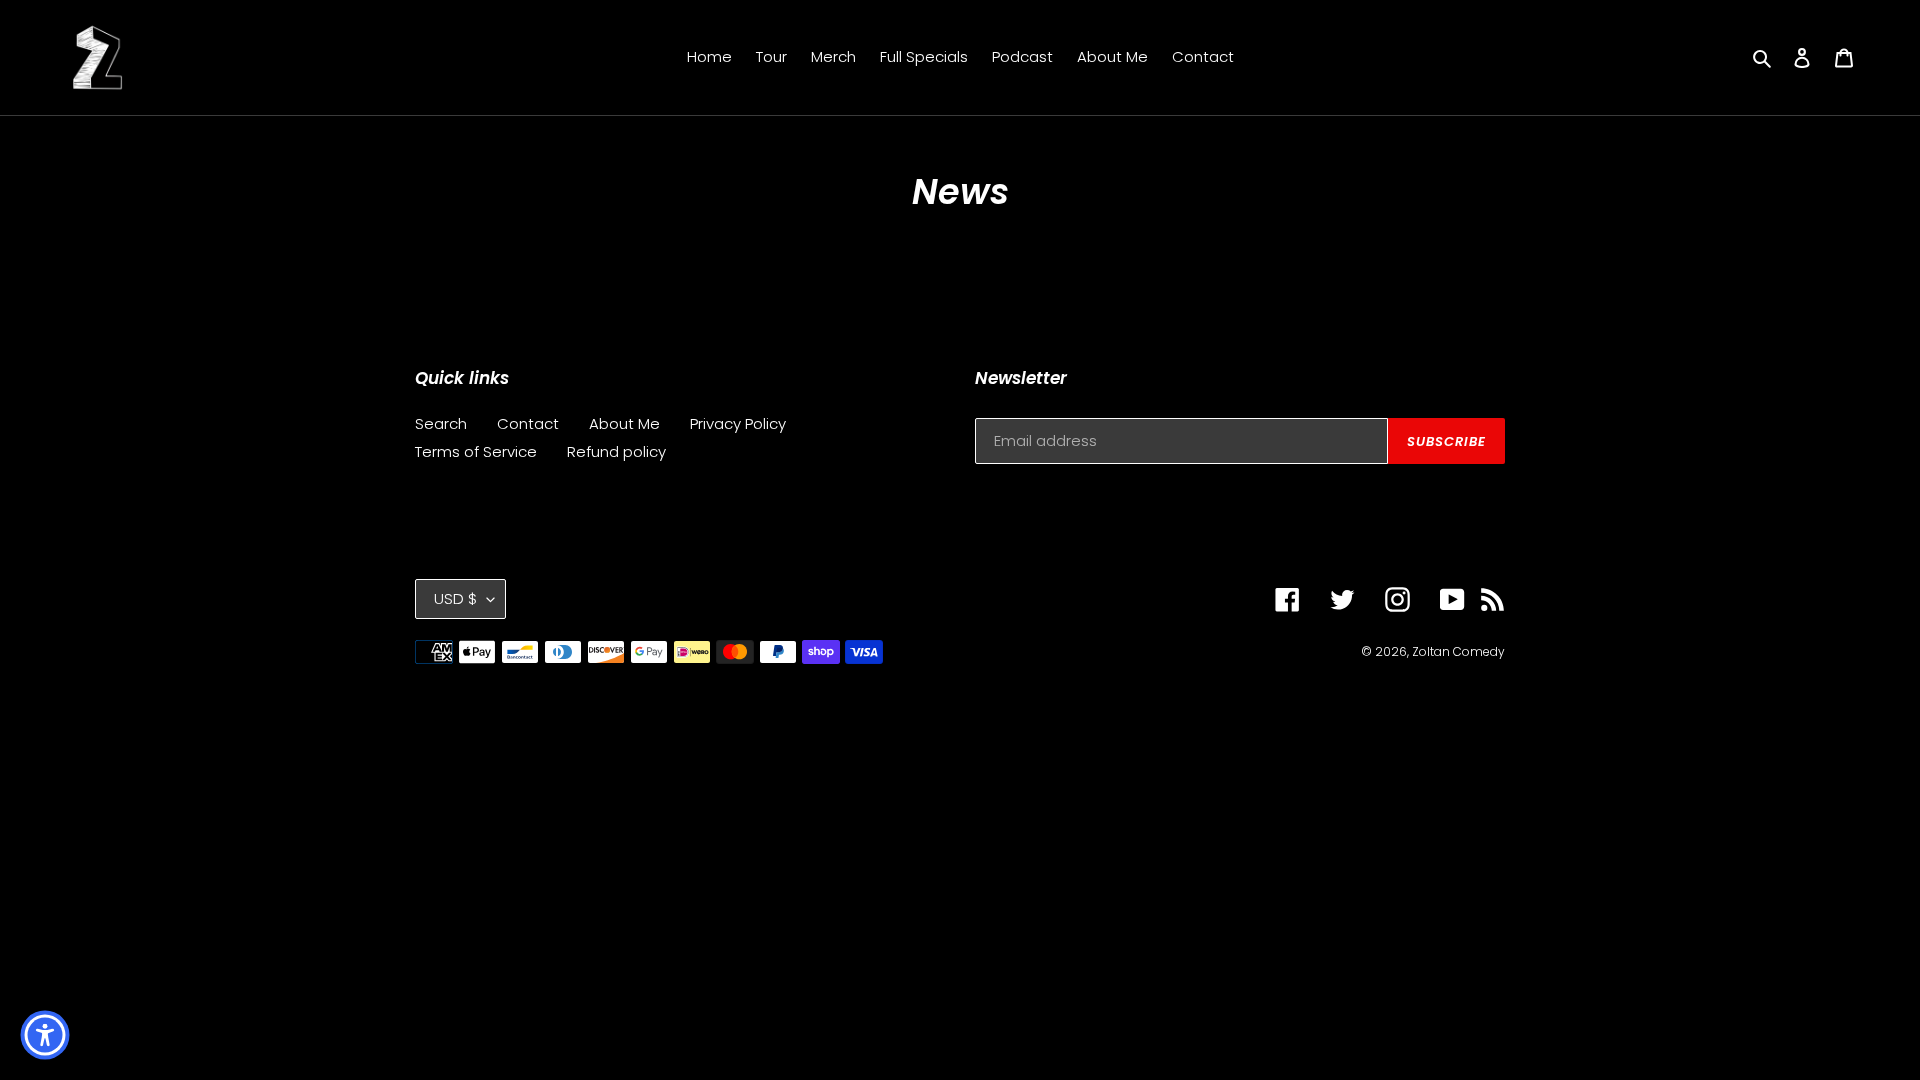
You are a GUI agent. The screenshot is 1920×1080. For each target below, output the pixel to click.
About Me (624, 423)
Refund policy (616, 451)
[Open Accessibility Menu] (45, 1035)
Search (441, 423)
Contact (528, 423)
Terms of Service (476, 451)
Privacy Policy (738, 423)
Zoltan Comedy (1458, 651)
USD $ (455, 598)
